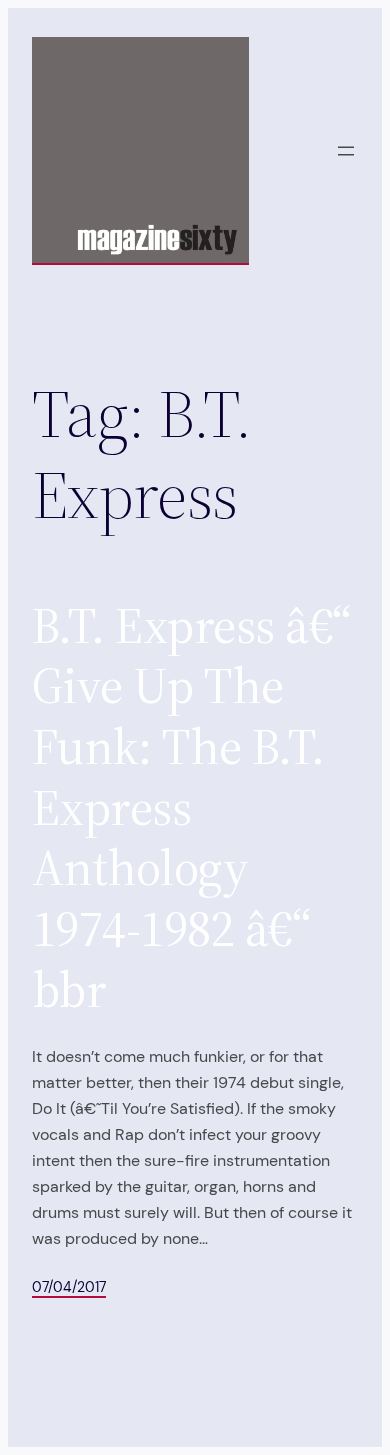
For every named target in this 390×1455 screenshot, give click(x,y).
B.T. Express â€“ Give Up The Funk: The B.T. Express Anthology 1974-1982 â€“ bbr (191, 808)
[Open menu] (346, 151)
